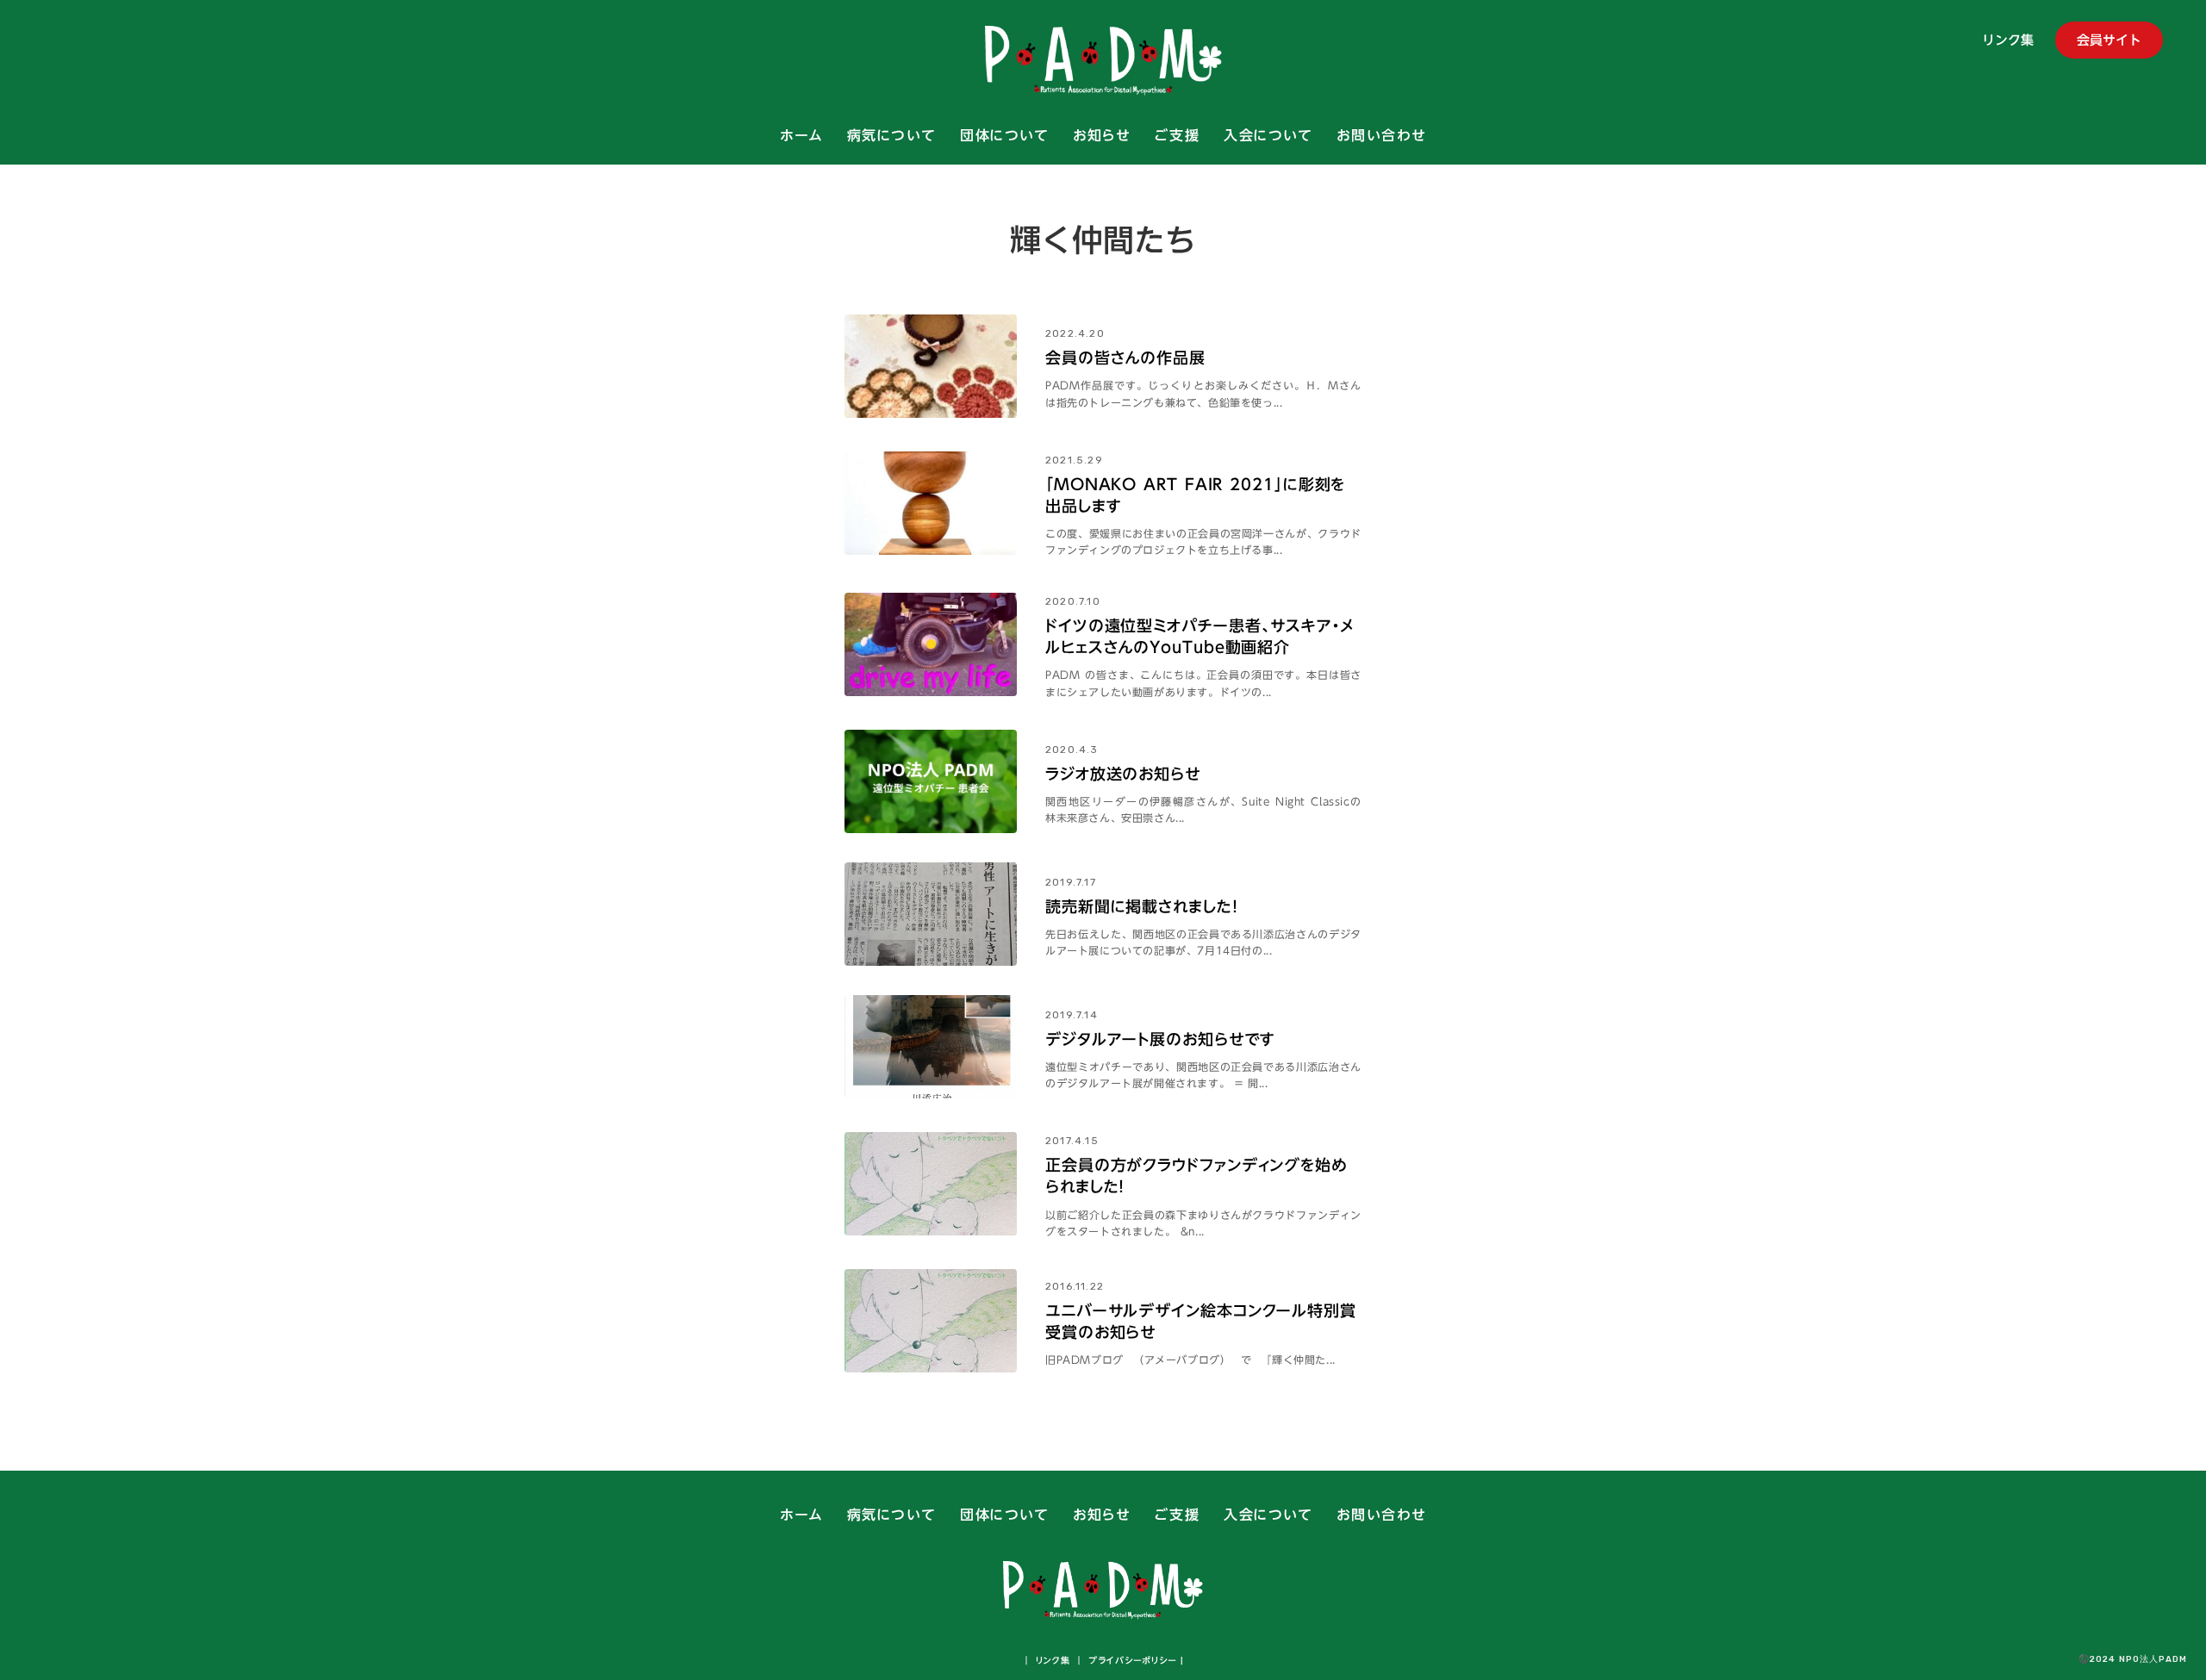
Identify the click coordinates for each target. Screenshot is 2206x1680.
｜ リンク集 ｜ (1053, 1660)
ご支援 (1177, 136)
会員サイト (2109, 40)
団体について (1005, 136)
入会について (1268, 136)
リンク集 (2008, 42)
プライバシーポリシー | (1134, 1660)
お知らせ (1101, 136)
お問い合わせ (1381, 136)
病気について (892, 136)
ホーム (801, 136)
